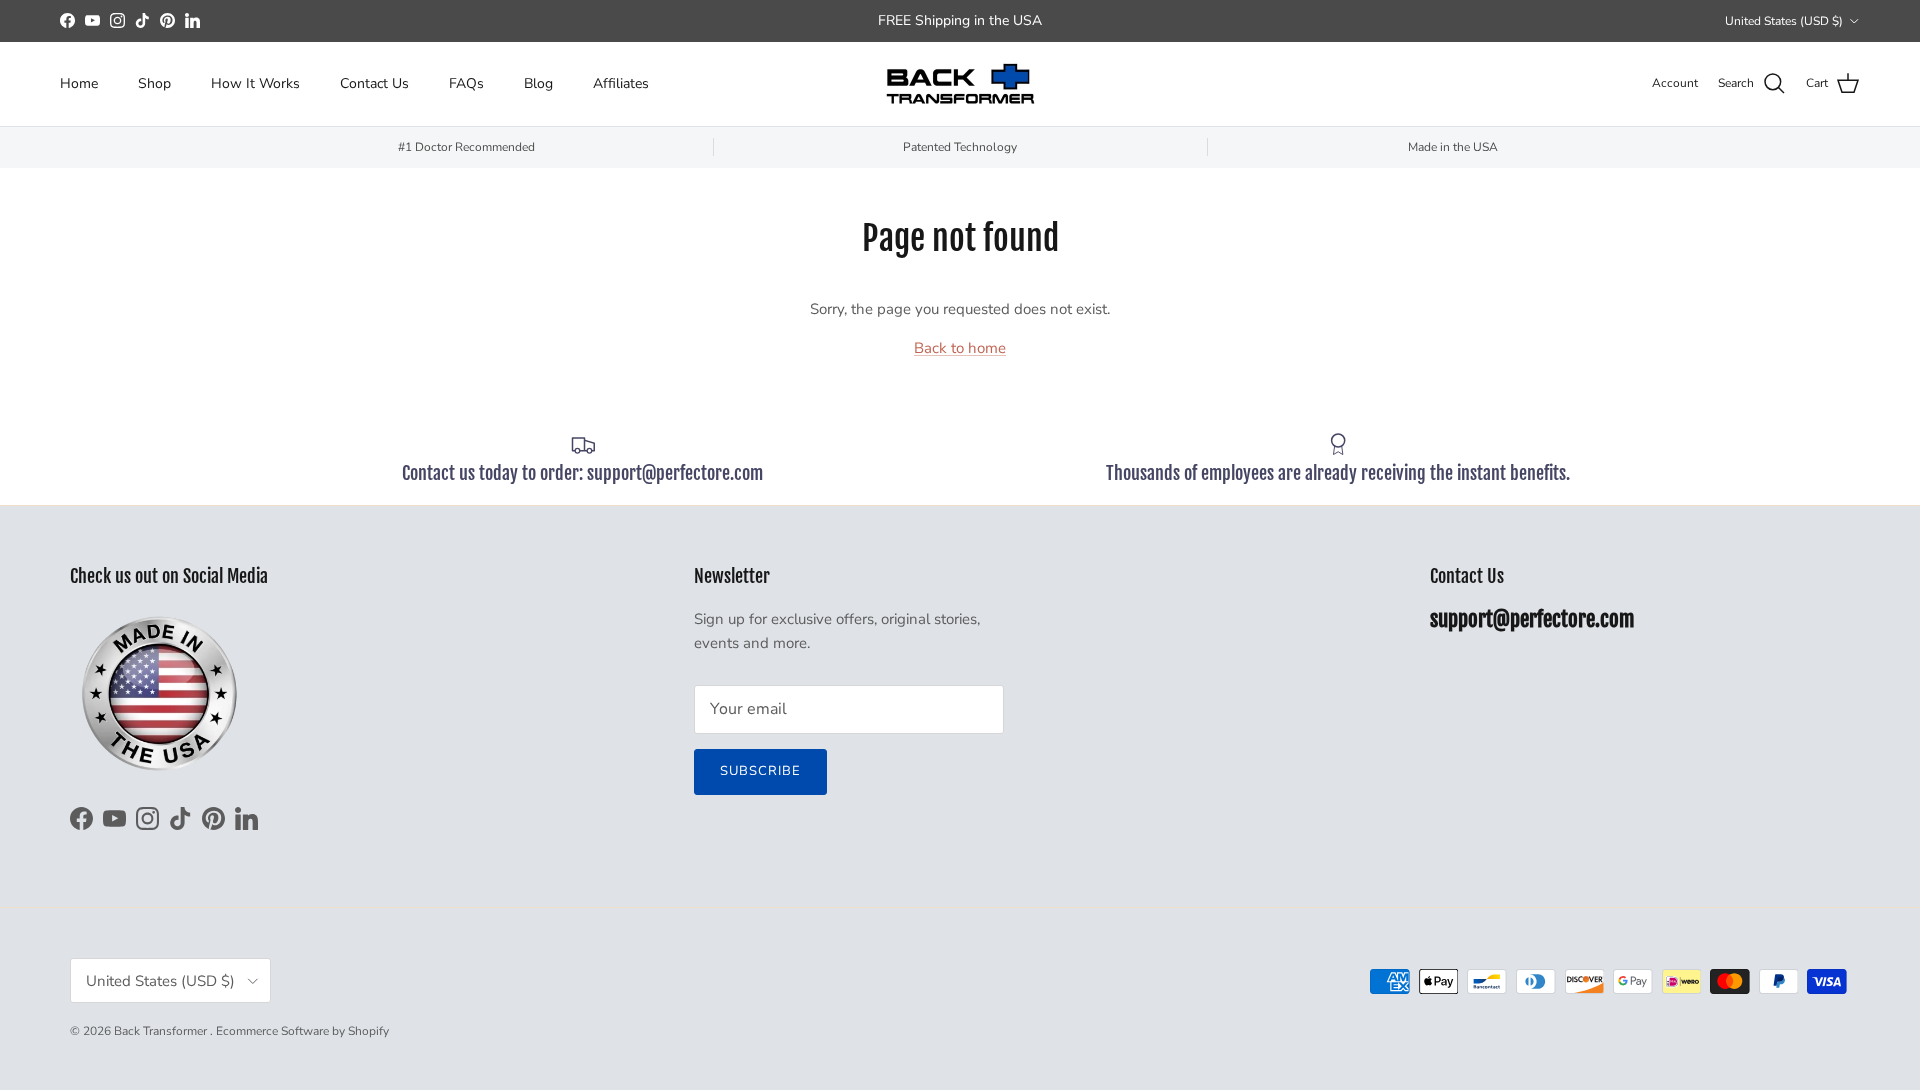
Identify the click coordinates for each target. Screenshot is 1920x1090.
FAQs (466, 83)
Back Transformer (162, 1031)
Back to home (960, 348)
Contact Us (374, 83)
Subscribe (760, 771)
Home (79, 83)
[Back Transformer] (960, 84)
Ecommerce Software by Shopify (302, 1031)
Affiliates (621, 83)
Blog (538, 83)
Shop (154, 83)
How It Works (255, 83)
